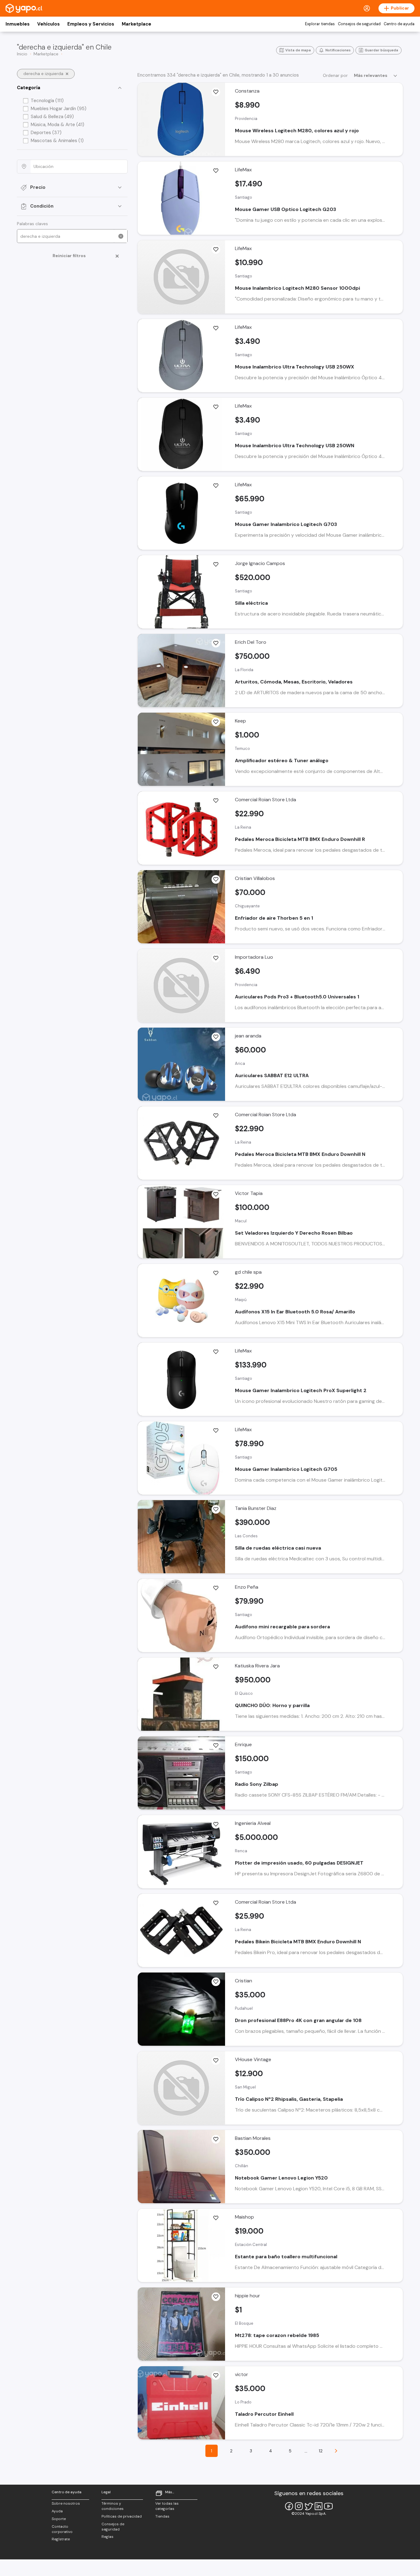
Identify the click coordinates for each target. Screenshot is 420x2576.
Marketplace (137, 24)
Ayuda (57, 2511)
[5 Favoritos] (216, 1746)
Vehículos (48, 24)
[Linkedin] (319, 2506)
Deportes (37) (46, 133)
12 (321, 2451)
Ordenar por (335, 75)
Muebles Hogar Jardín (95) (59, 109)
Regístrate (61, 2539)
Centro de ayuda (399, 24)
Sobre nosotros (66, 2503)
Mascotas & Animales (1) (57, 141)
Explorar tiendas (320, 24)
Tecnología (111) (47, 101)
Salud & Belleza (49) (52, 117)
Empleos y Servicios (91, 24)
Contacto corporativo (62, 2529)
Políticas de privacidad (122, 2516)
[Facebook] (289, 2506)
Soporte (59, 2519)
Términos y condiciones (113, 2506)
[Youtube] (328, 2506)
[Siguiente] (336, 2451)
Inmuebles (18, 24)
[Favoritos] (216, 92)
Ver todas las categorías (167, 2506)
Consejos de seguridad (359, 24)
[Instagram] (299, 2506)
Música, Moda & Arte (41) (57, 125)
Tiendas (162, 2516)
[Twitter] (309, 2506)
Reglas (107, 2537)
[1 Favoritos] (216, 643)
